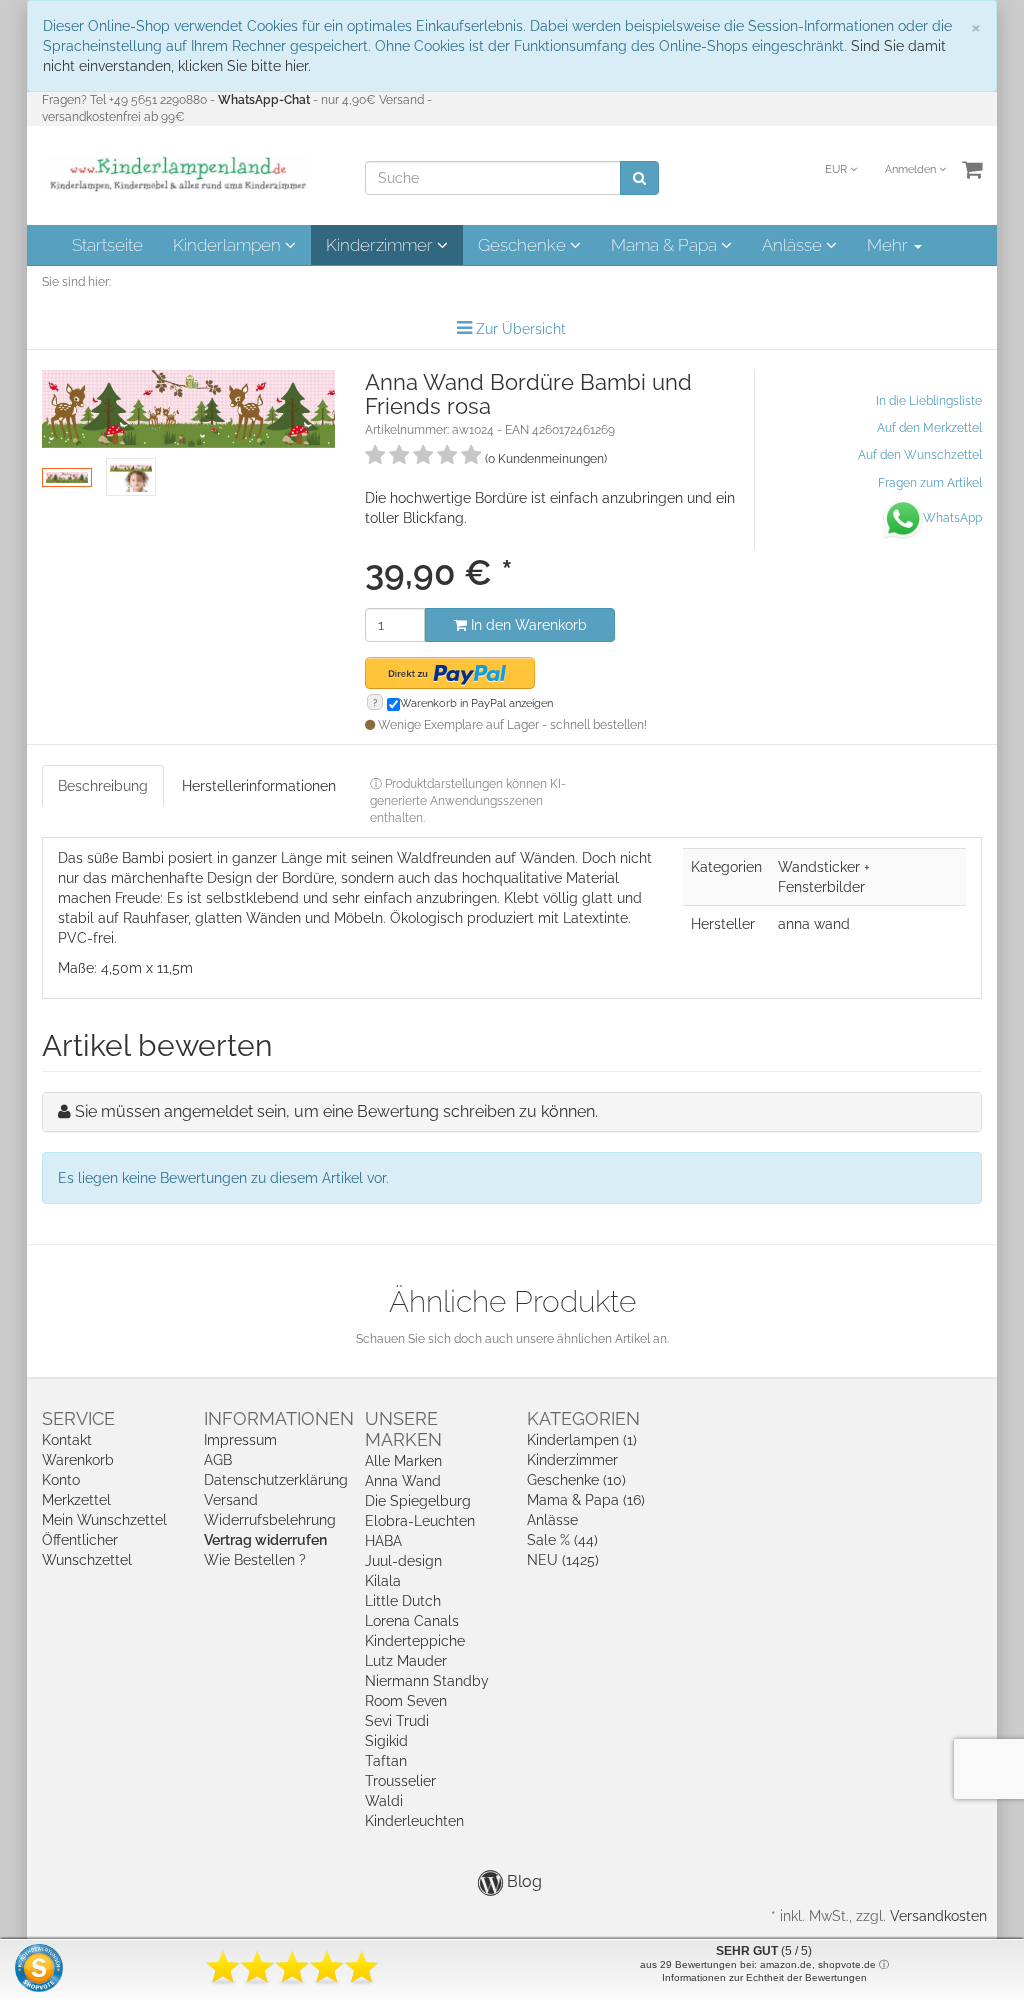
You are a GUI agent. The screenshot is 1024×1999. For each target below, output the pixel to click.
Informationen (279, 1418)
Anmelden (912, 169)
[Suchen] (639, 178)
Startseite (107, 245)
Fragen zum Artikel (930, 483)
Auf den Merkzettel (929, 428)
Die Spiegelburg (418, 1501)
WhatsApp (952, 518)
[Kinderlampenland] (176, 174)
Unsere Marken (403, 1429)
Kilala (383, 1581)
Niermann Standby (427, 1681)
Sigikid (386, 1741)
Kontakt (67, 1440)
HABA (383, 1541)
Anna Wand (403, 1481)
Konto (61, 1480)
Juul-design (403, 1561)
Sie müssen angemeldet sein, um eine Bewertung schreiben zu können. (336, 1111)
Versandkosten (938, 1916)
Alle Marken (403, 1461)
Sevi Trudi (397, 1721)
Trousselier (400, 1781)
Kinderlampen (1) (582, 1440)
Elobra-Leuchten (420, 1521)
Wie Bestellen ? (255, 1560)
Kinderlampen (229, 245)
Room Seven (406, 1701)
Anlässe (794, 245)
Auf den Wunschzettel (920, 455)
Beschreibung (103, 786)
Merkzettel (76, 1500)
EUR (837, 169)
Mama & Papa (666, 245)
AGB (218, 1460)
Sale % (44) (562, 1540)
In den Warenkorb (527, 625)
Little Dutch (403, 1601)
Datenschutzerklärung (276, 1480)
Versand (231, 1500)
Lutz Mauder (406, 1661)
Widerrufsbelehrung (270, 1520)
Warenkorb (78, 1460)
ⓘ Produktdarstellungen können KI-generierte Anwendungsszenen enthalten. (468, 801)
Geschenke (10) (576, 1480)
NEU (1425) (563, 1560)
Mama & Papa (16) (586, 1500)
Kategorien (583, 1418)
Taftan (386, 1761)
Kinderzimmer (381, 245)
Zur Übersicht (521, 329)
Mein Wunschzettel (104, 1520)
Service (78, 1418)
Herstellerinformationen (259, 786)
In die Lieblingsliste (929, 401)
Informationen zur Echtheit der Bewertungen (764, 1977)
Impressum (240, 1440)
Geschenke (524, 245)
